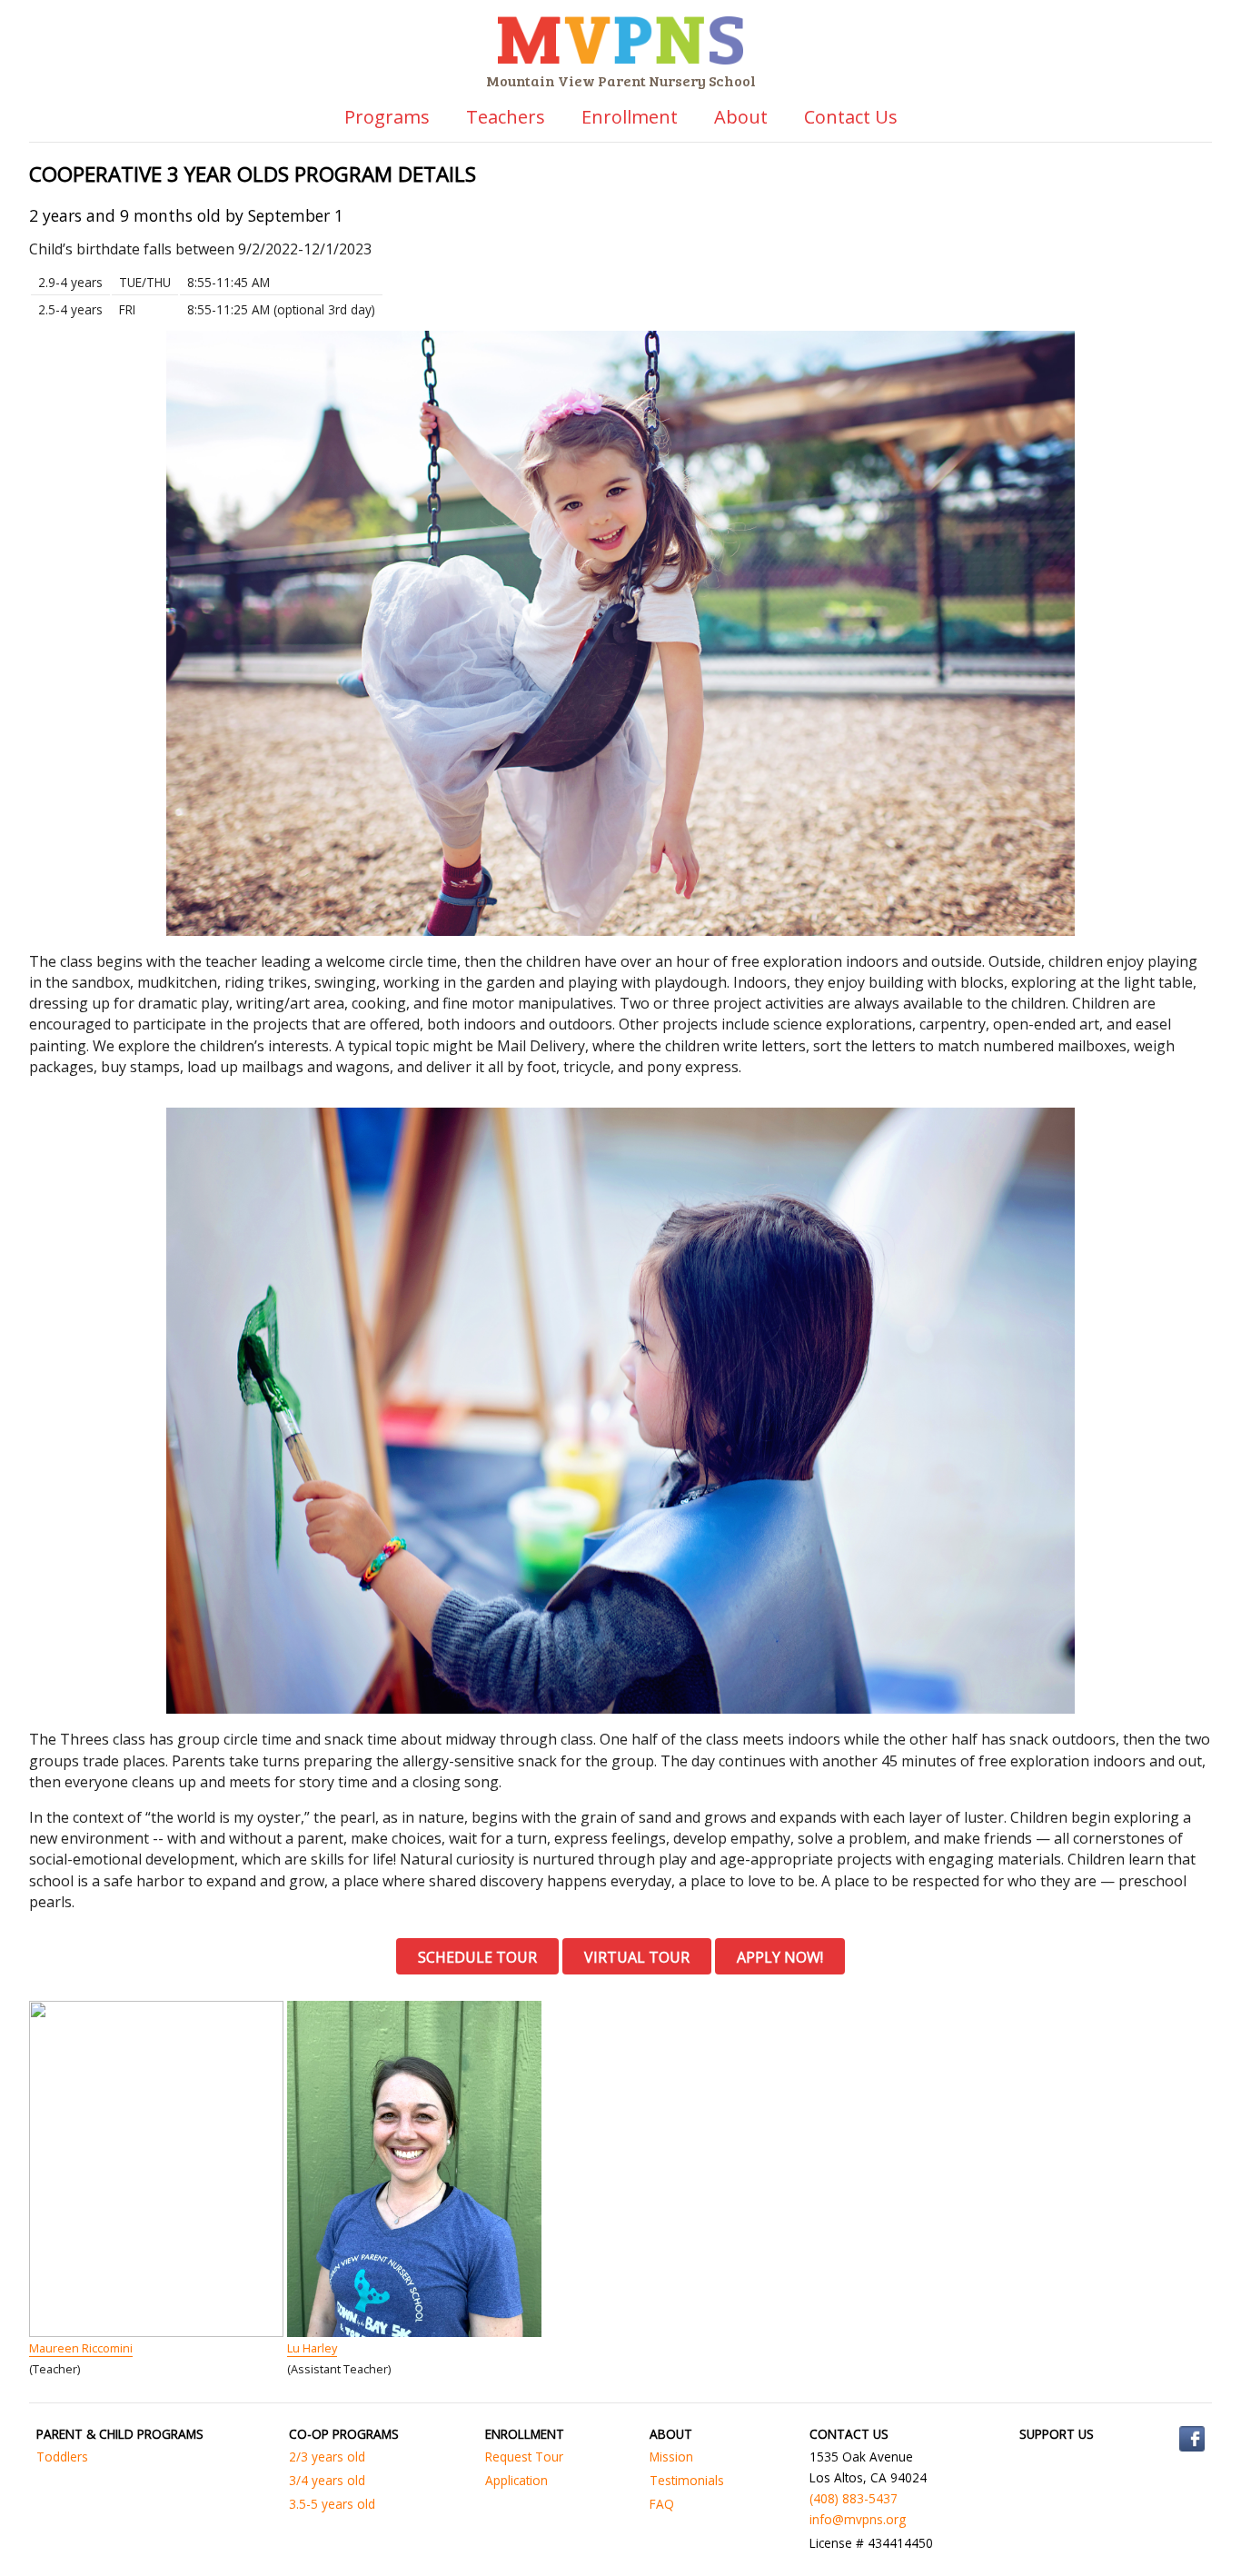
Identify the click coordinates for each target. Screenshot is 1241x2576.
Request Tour (524, 2457)
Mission (671, 2457)
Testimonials (687, 2480)
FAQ (662, 2504)
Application (516, 2480)
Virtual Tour (637, 1957)
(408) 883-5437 (854, 2498)
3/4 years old (327, 2480)
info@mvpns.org (858, 2519)
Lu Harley (312, 2348)
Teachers (506, 117)
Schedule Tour (477, 1957)
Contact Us (851, 117)
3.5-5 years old (332, 2504)
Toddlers (62, 2457)
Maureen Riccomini (81, 2348)
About (741, 117)
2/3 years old (327, 2457)
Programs (387, 117)
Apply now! (780, 1957)
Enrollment (630, 117)
